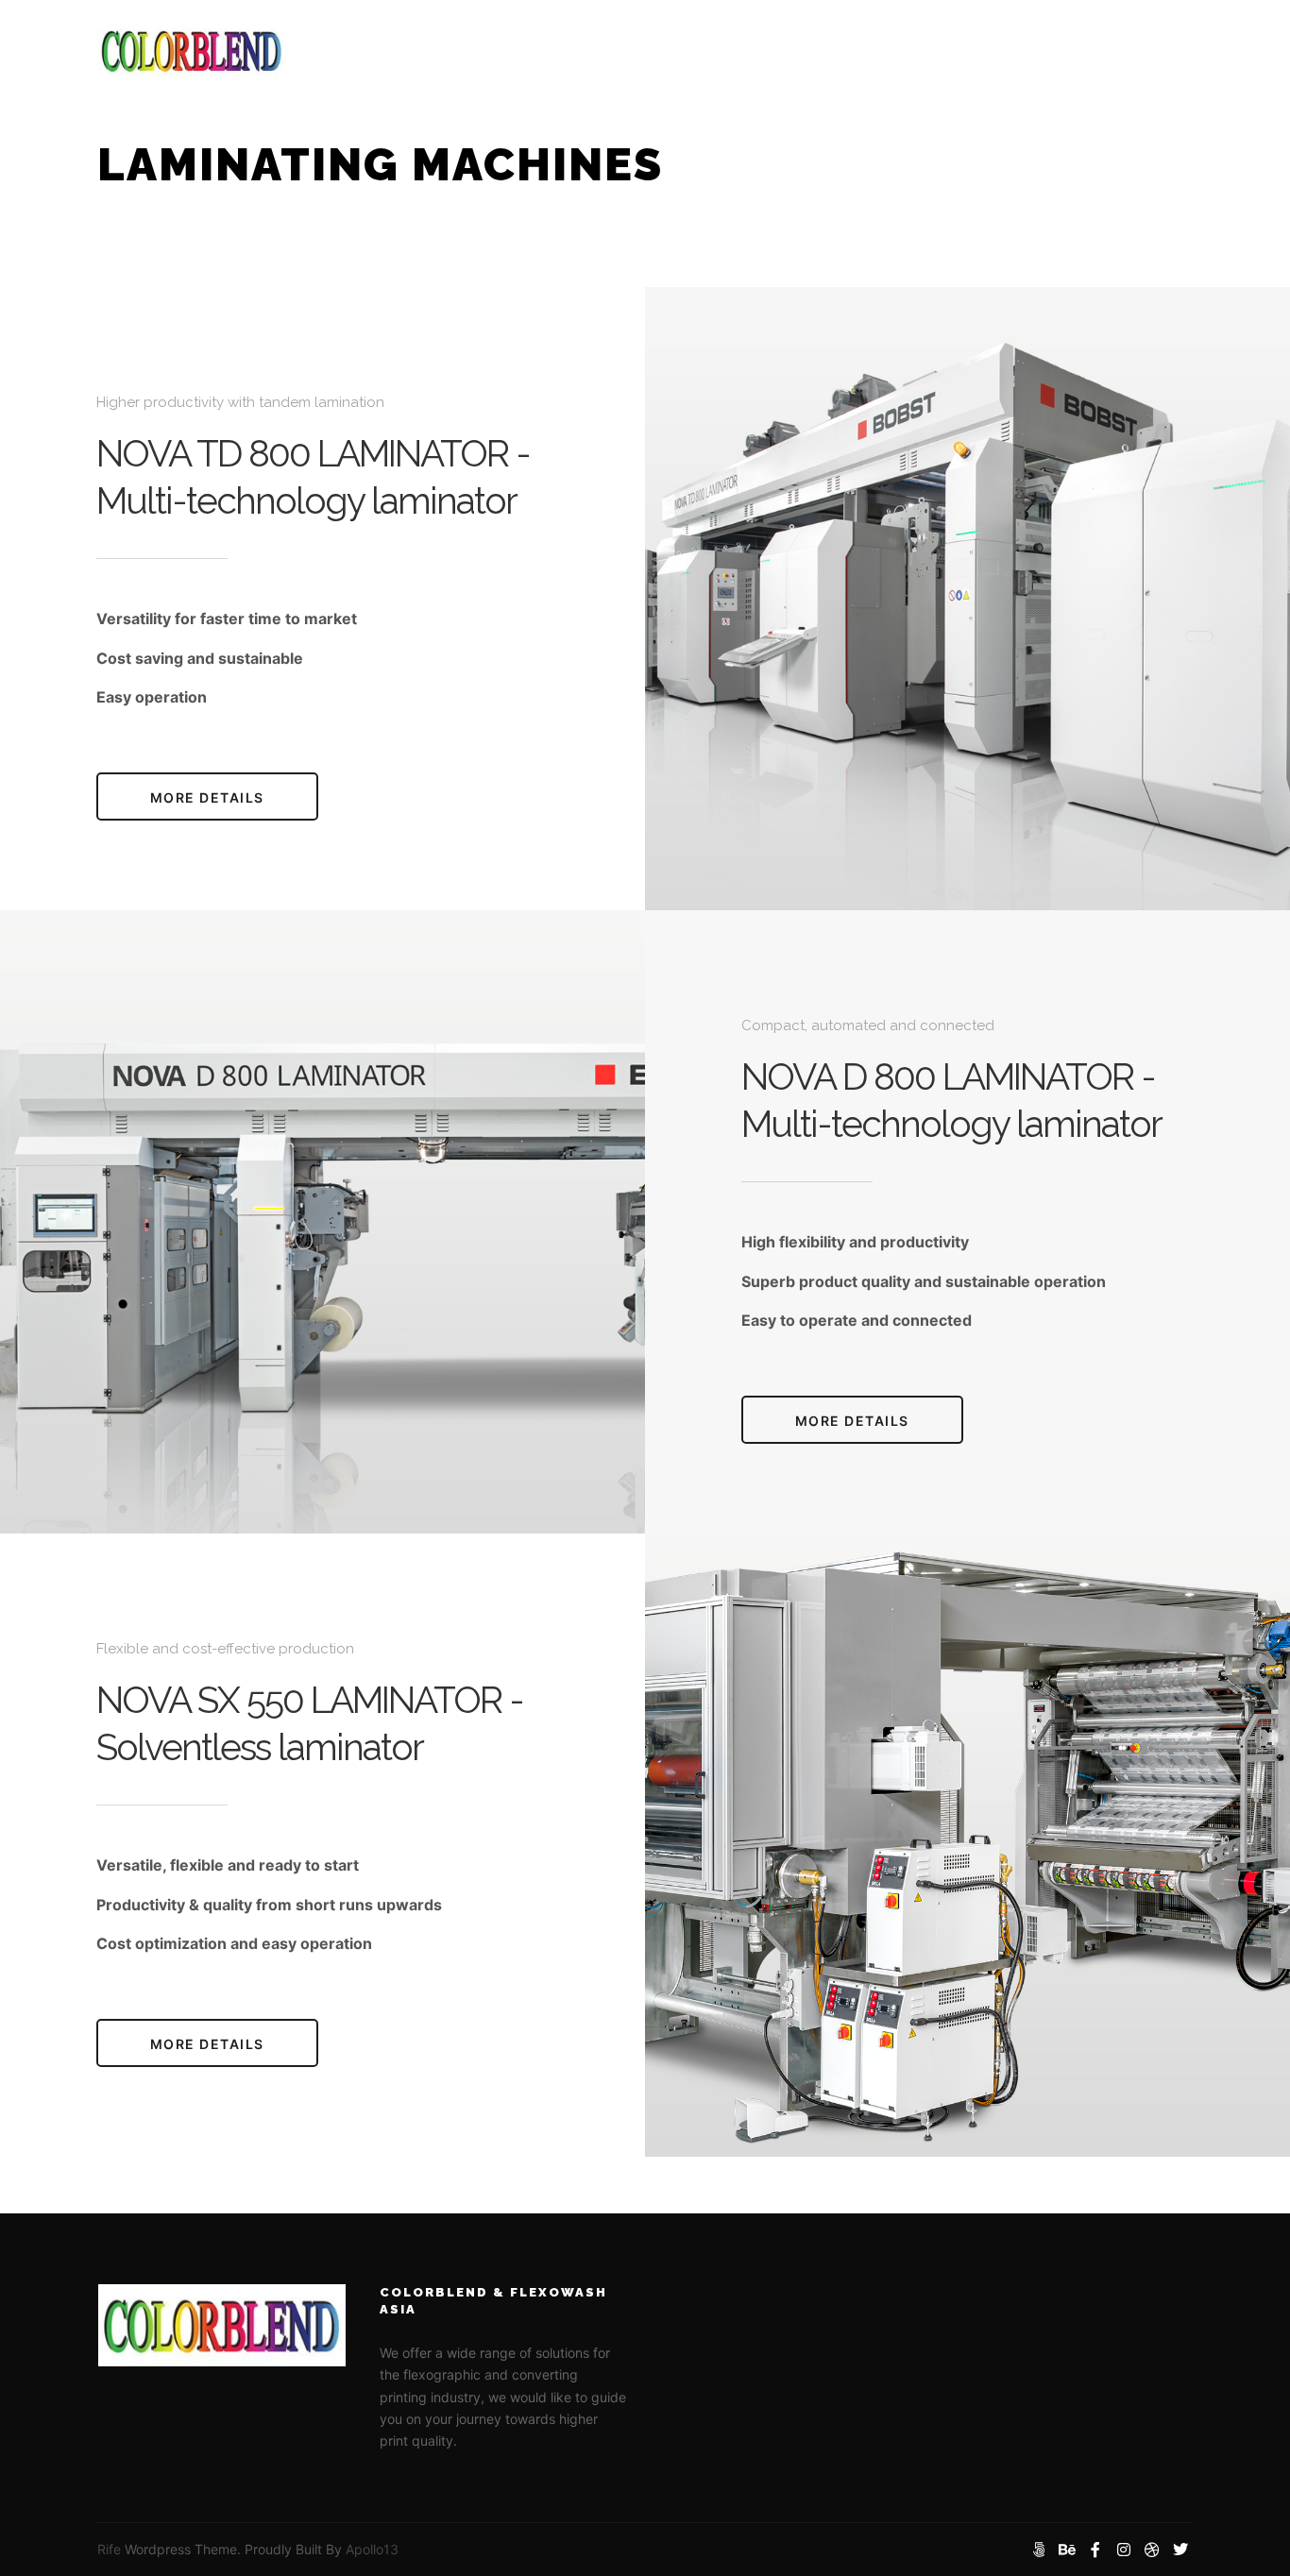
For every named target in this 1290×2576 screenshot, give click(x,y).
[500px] (1039, 2550)
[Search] (1128, 50)
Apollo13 (372, 2549)
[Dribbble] (1152, 2550)
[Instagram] (1124, 2550)
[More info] (1162, 50)
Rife (109, 2549)
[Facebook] (1095, 2550)
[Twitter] (1180, 2550)
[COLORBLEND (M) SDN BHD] (192, 51)
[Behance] (1067, 2550)
